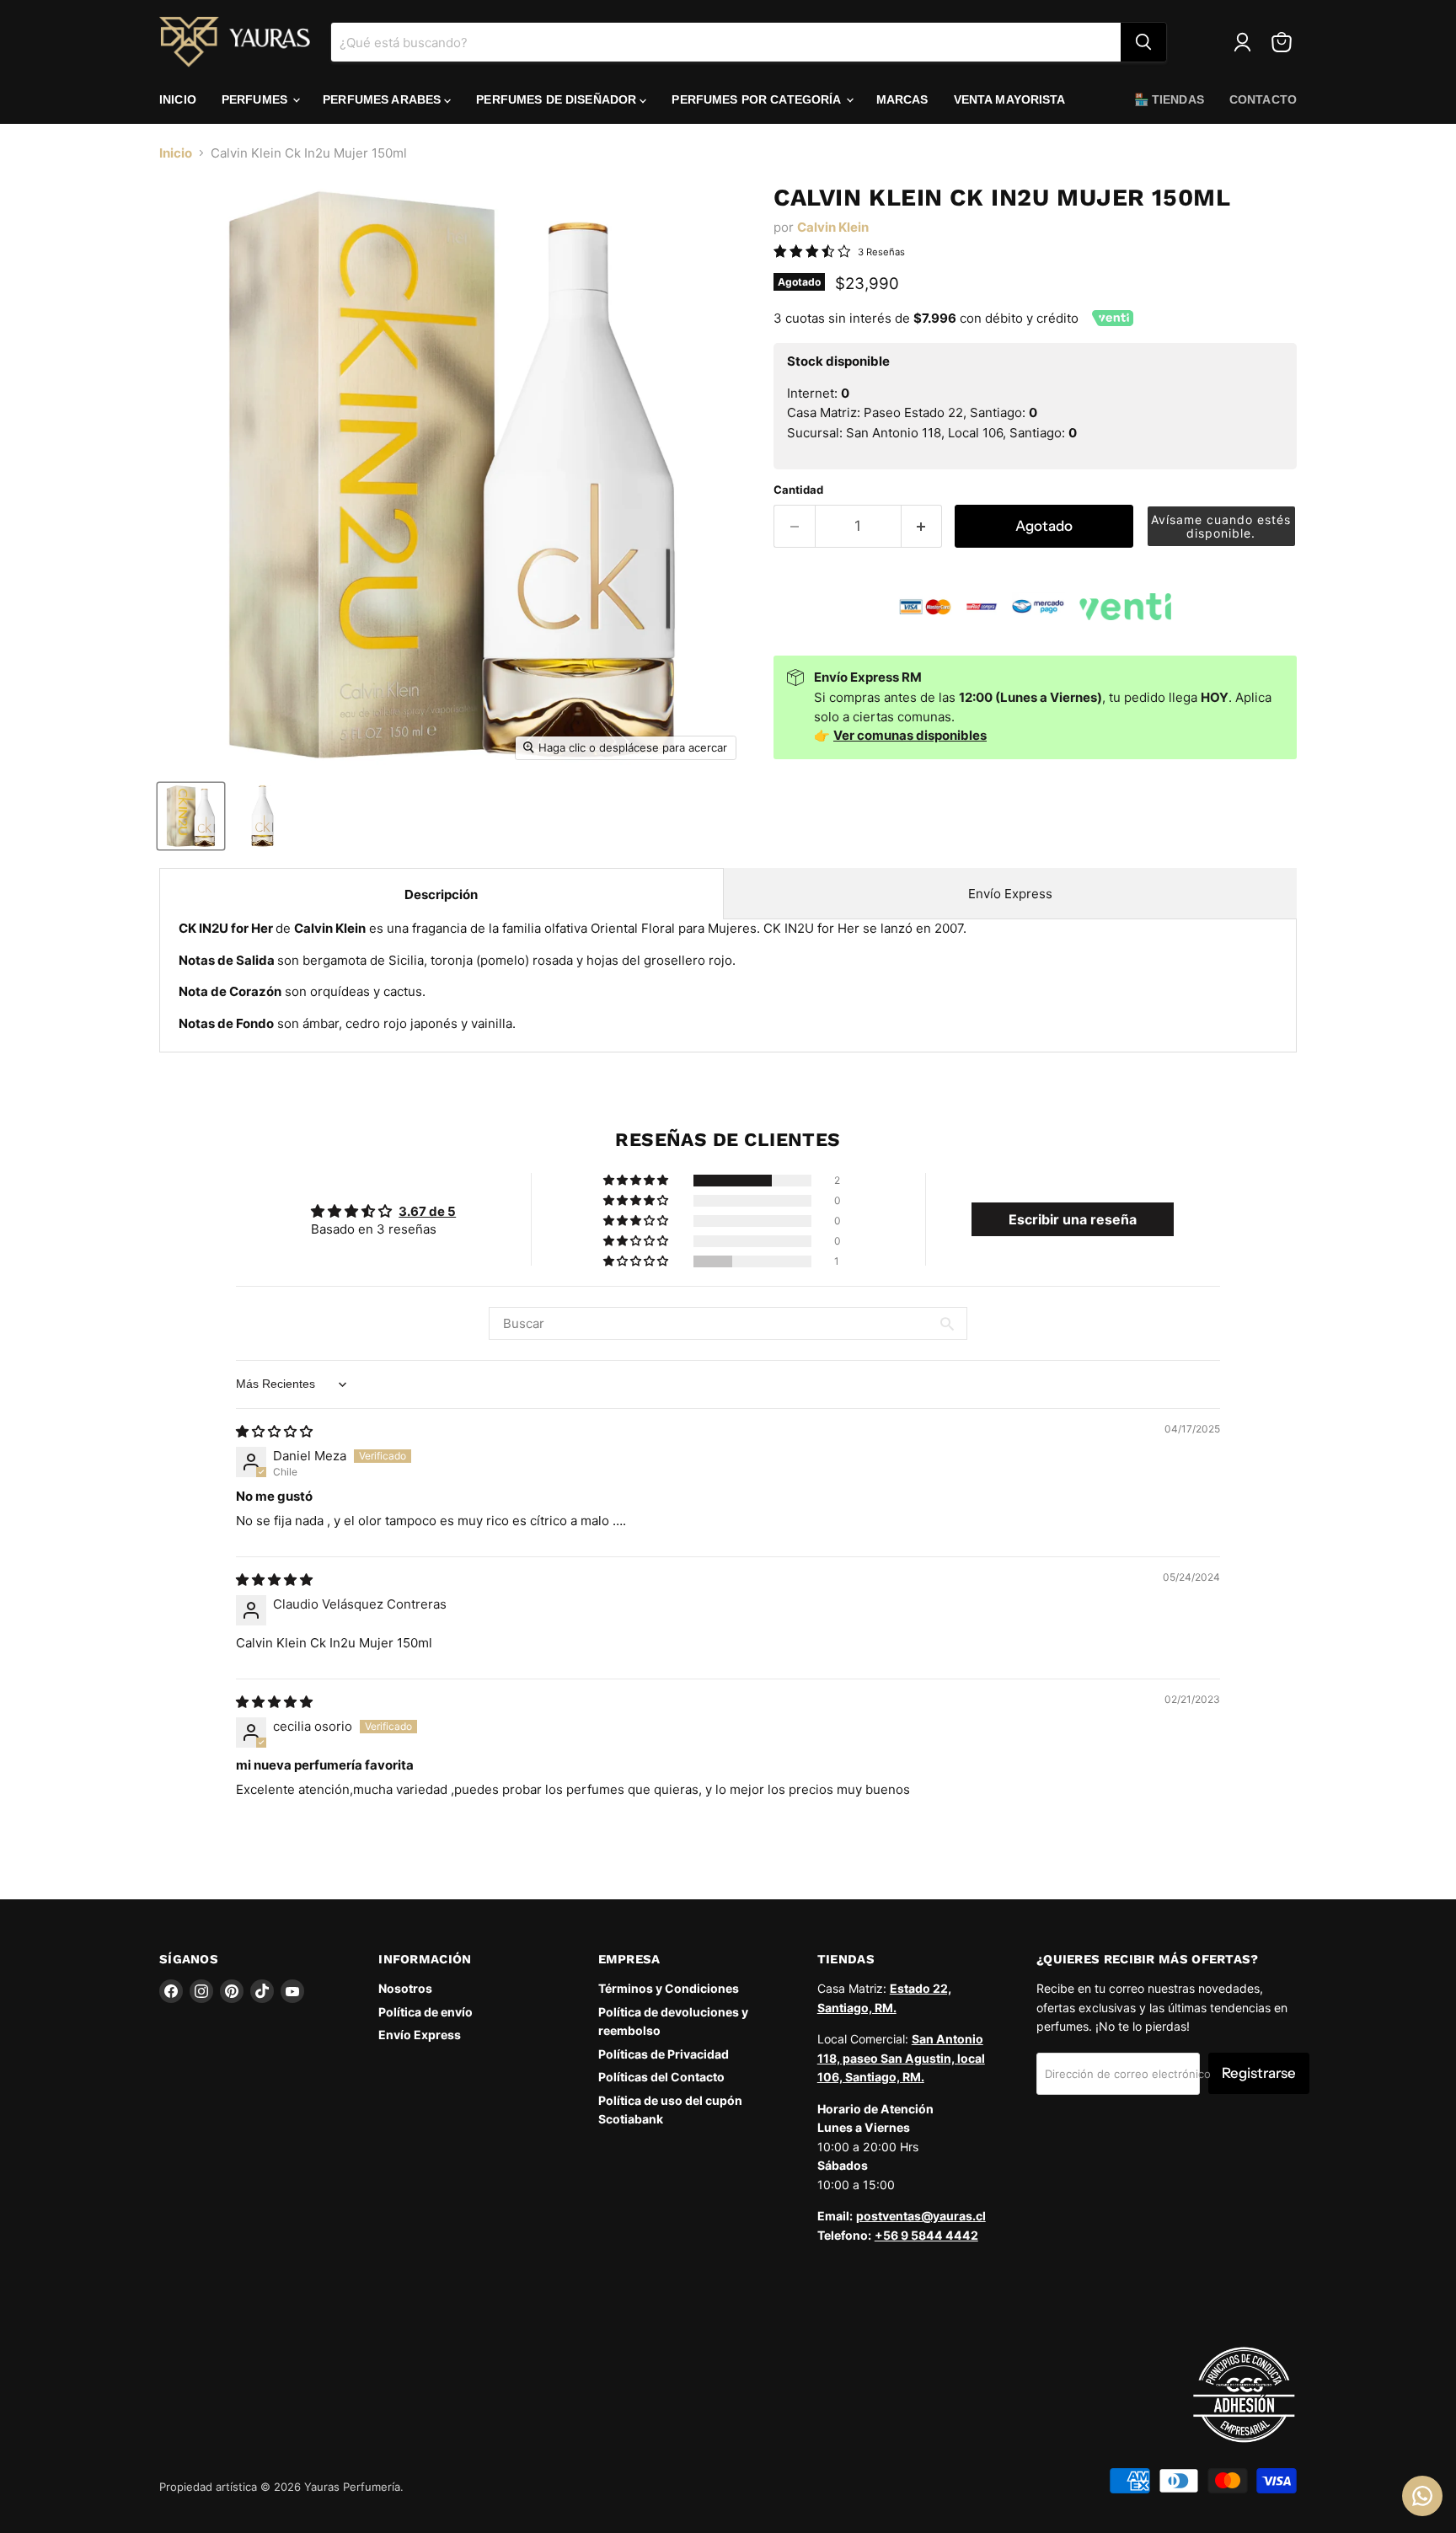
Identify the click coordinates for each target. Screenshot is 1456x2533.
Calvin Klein (833, 227)
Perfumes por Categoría (757, 99)
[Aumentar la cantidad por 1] (922, 526)
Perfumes (256, 99)
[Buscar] (1143, 42)
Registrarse (1259, 2073)
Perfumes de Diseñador (558, 99)
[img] (274, 1431)
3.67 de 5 (427, 1211)
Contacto (1263, 99)
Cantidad (798, 490)
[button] (1222, 526)
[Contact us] (1422, 2496)
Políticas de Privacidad (664, 2054)
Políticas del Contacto (661, 2077)
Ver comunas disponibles (910, 735)
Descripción (441, 894)
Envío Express (1010, 894)
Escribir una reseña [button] (1073, 1219)
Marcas (902, 99)
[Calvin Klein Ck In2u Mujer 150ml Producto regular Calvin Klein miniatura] (191, 816)
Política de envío (426, 2012)
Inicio (178, 99)
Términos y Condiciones (669, 1988)
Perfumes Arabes (383, 99)
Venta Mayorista (1010, 99)
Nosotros (405, 1988)
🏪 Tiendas (1169, 99)
